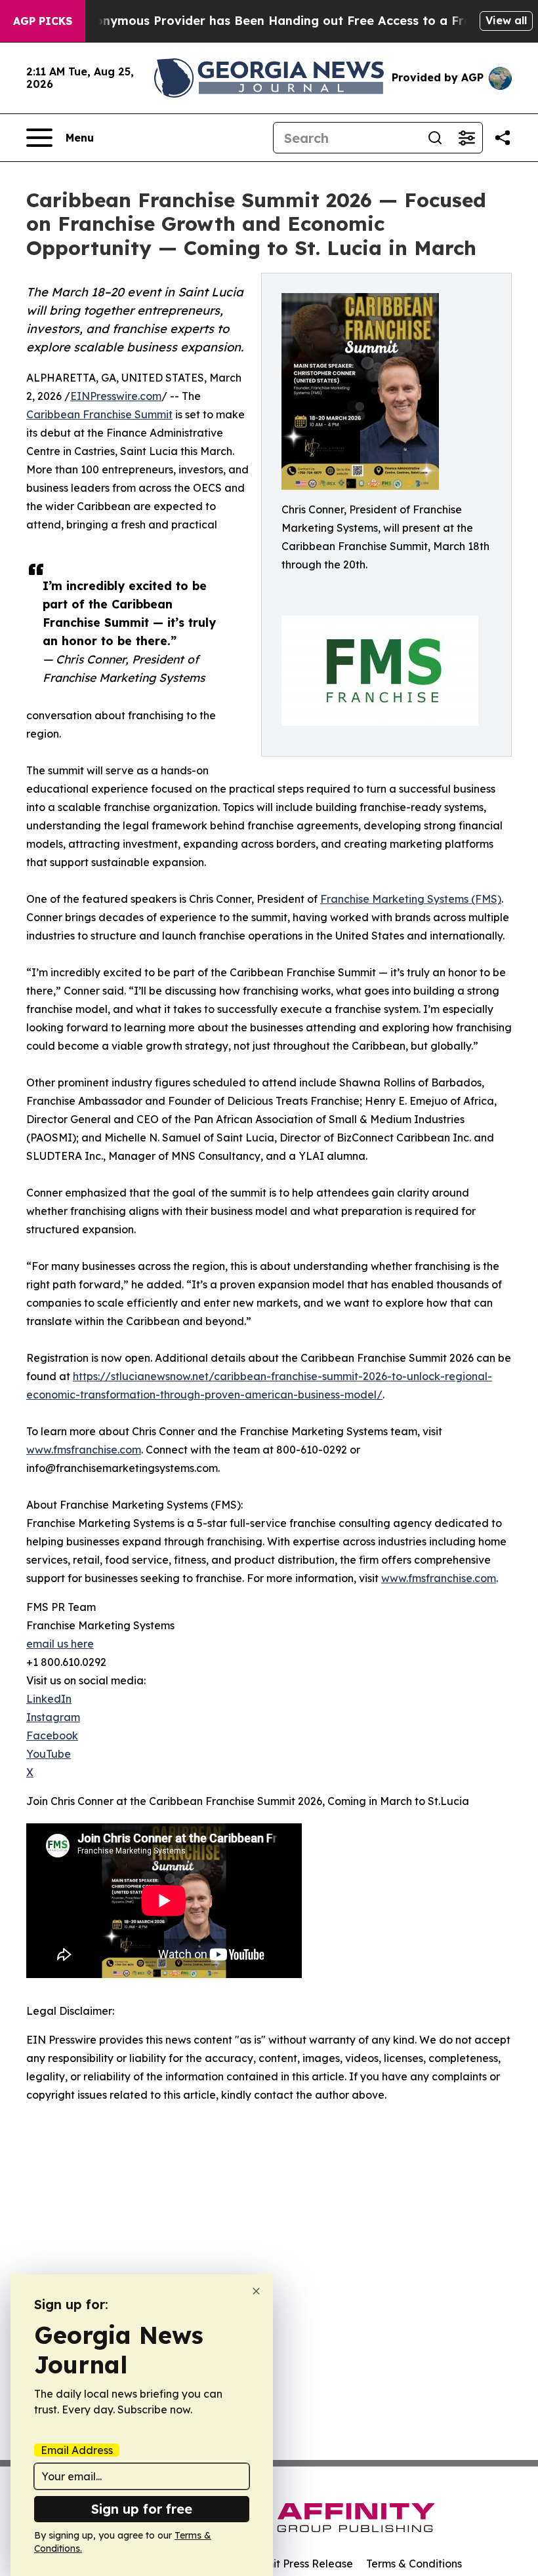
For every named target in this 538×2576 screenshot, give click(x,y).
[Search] (435, 138)
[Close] (256, 2291)
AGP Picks (43, 21)
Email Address (77, 2450)
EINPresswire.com (116, 396)
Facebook (52, 1735)
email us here (60, 1644)
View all (506, 20)
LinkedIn (49, 1699)
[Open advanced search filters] (466, 138)
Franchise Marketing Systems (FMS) (411, 899)
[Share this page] (503, 138)
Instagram (53, 1717)
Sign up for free (142, 2509)
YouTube (49, 1754)
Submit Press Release (299, 2564)
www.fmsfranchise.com (84, 1450)
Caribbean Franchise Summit (99, 414)
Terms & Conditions (414, 2564)
